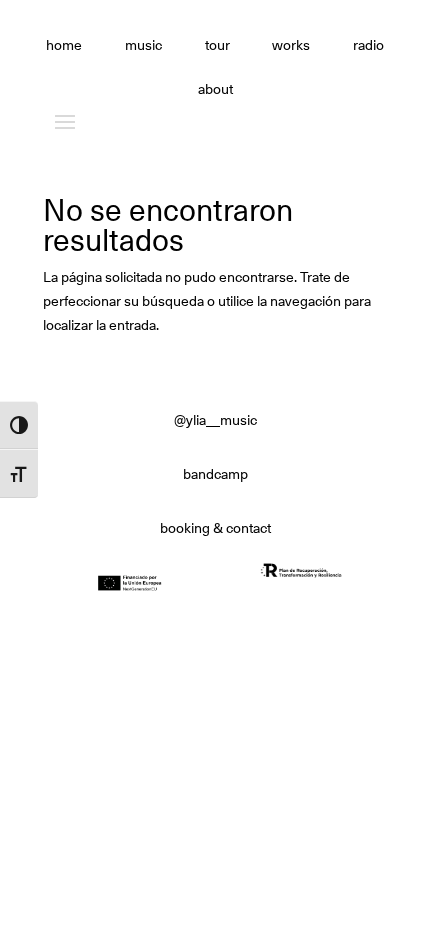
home (64, 46)
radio (368, 46)
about (215, 90)
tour (217, 46)
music (143, 46)
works (291, 46)
